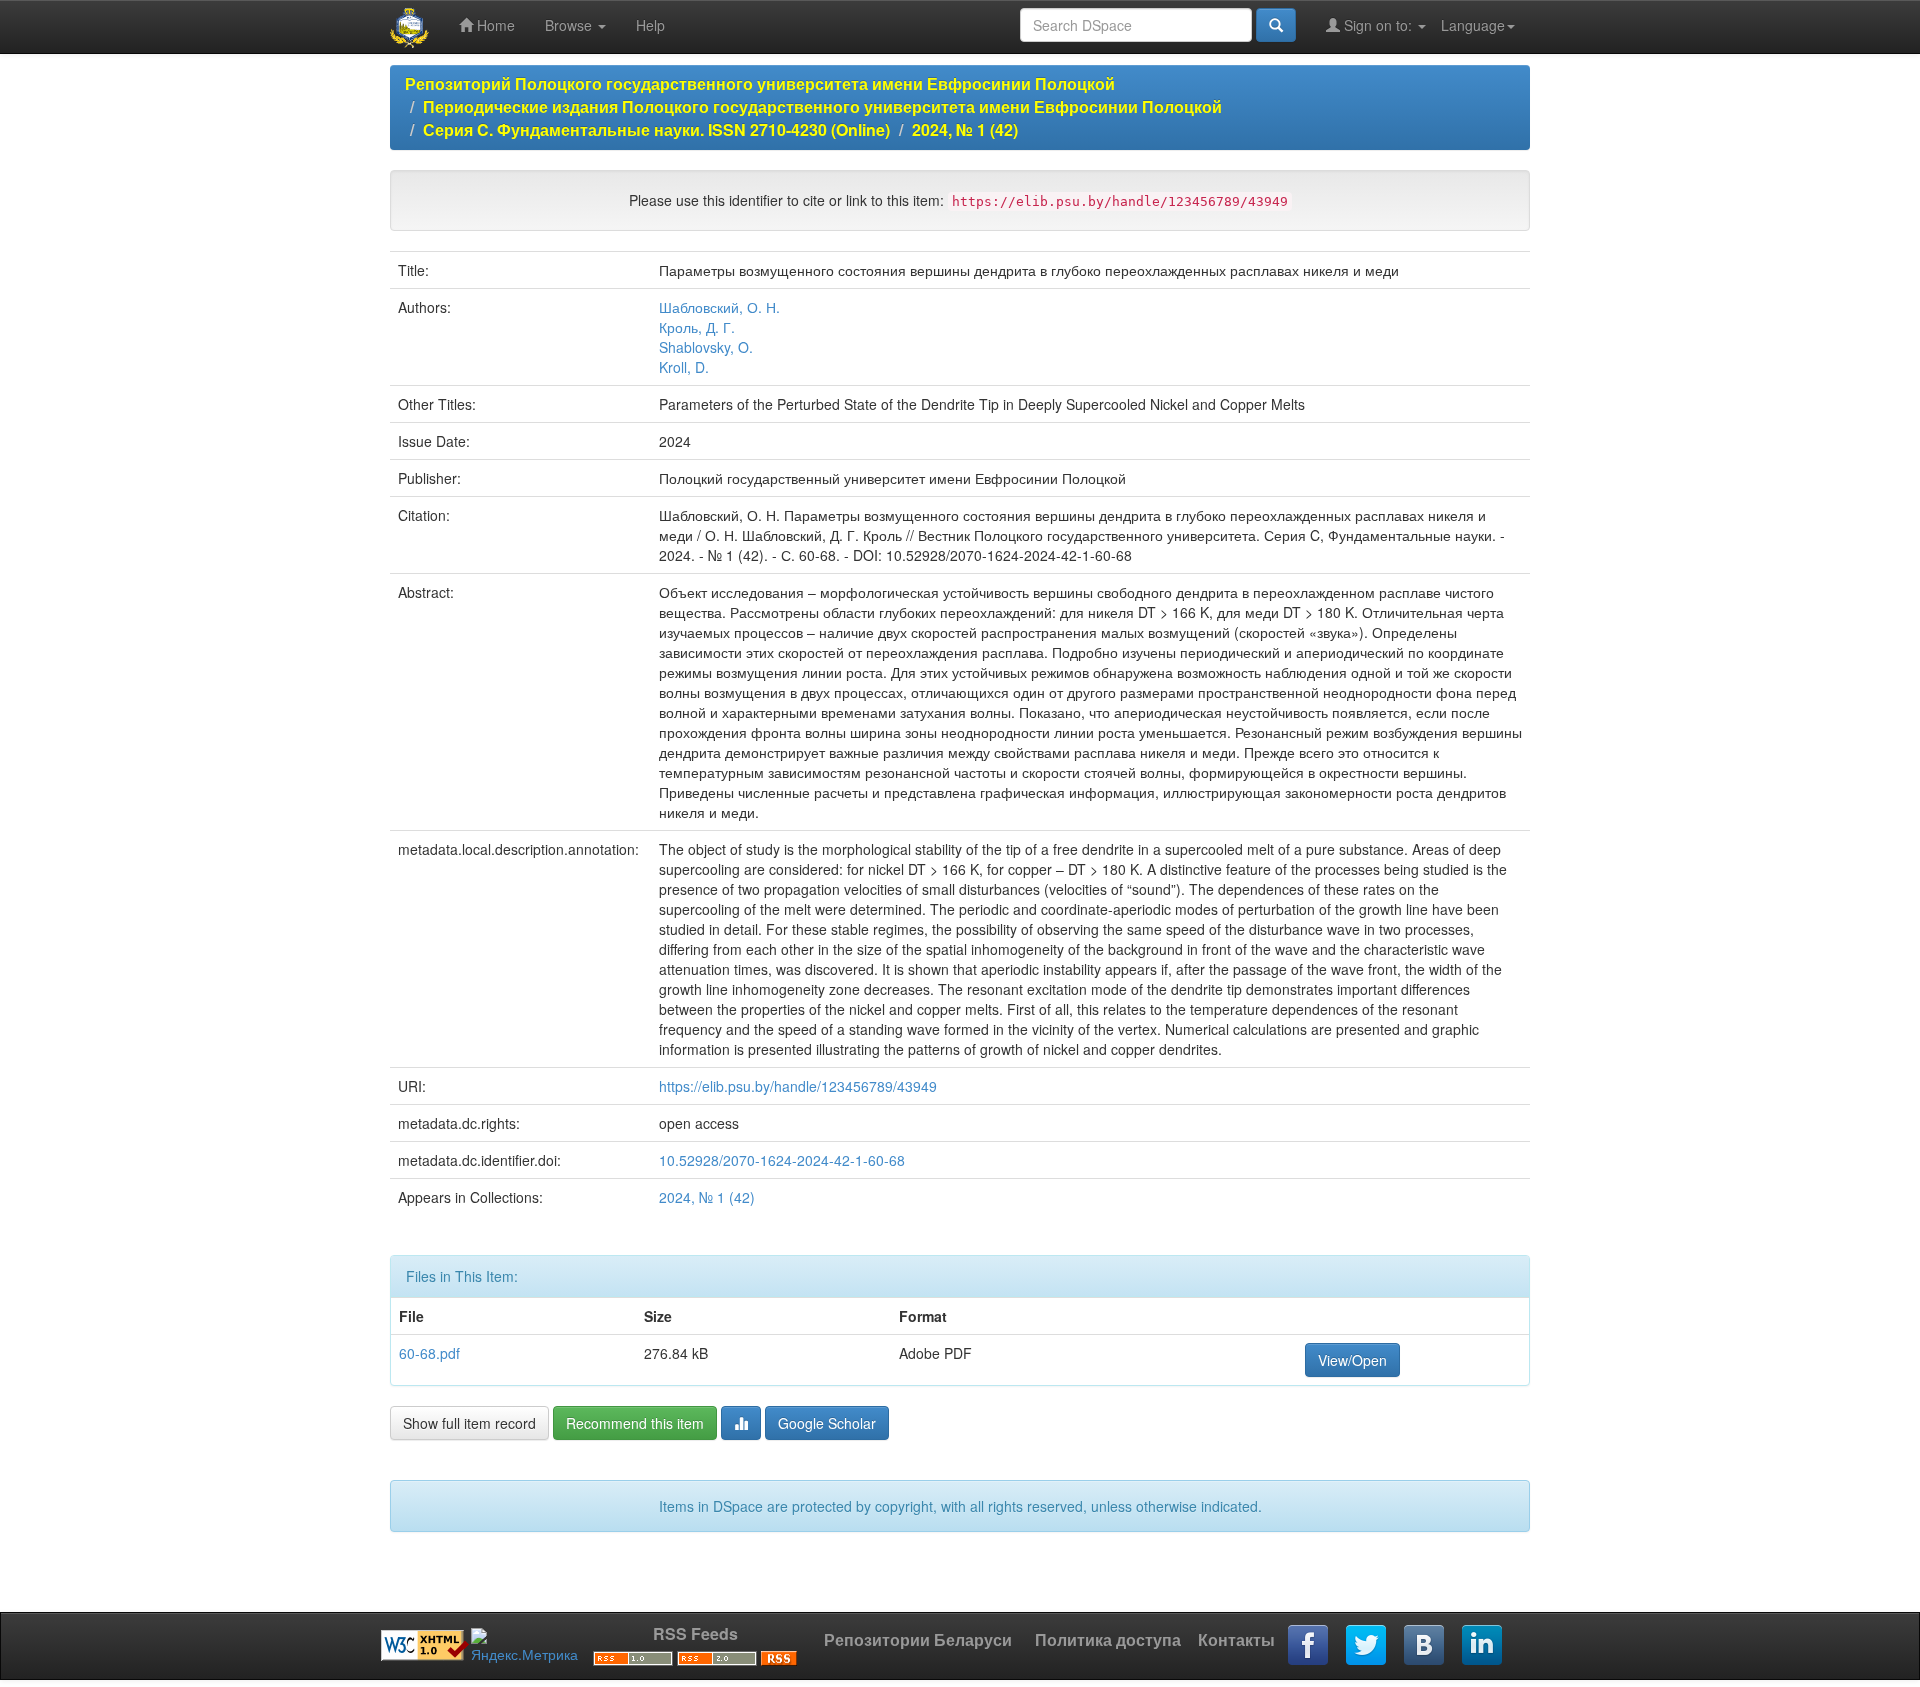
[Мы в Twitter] (1367, 1646)
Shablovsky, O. (706, 347)
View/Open (1352, 1360)
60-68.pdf (429, 1353)
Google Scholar (827, 1423)
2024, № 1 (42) (965, 129)
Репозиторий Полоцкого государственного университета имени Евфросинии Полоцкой (760, 83)
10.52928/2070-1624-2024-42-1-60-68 (782, 1160)
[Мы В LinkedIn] (1483, 1646)
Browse (570, 25)
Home (494, 25)
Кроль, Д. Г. (697, 327)
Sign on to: (1378, 25)
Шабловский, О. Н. (719, 307)
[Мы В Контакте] (1425, 1646)
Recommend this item (635, 1423)
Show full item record (469, 1423)
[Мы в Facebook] (1309, 1646)
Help (650, 25)
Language (1473, 25)
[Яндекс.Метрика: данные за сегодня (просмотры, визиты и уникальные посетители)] (524, 1646)
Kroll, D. (684, 367)
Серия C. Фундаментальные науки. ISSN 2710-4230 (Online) (656, 129)
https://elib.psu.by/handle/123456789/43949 (798, 1086)
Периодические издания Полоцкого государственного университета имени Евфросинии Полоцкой (822, 106)
